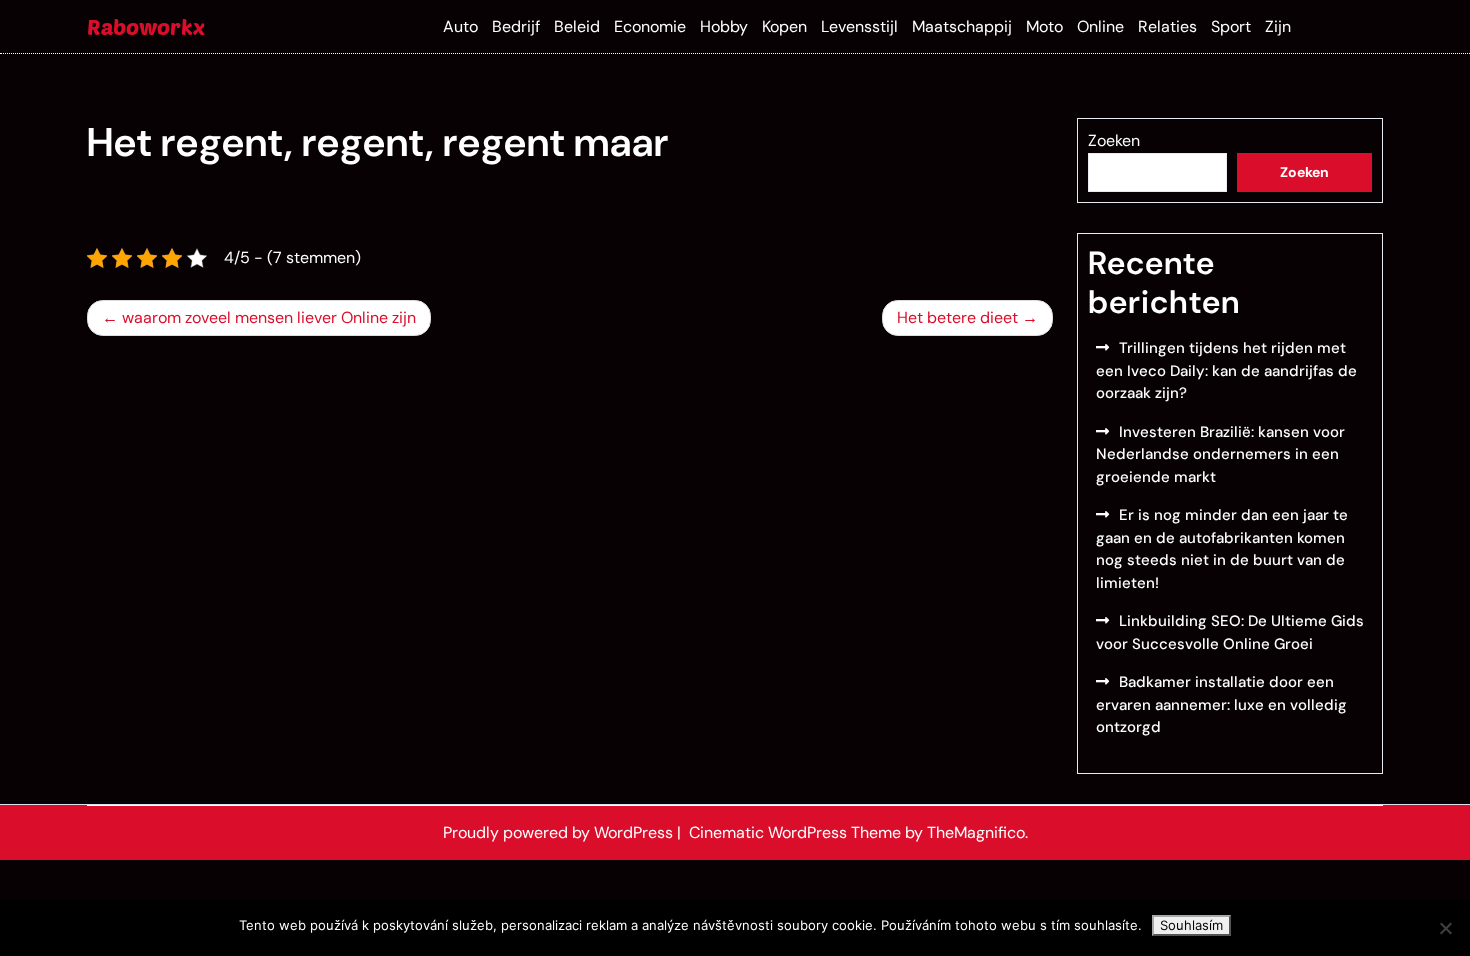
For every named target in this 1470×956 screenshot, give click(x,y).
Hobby (724, 26)
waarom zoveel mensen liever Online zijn (269, 317)
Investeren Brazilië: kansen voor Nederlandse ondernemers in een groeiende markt (1220, 454)
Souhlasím (1191, 925)
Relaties (1167, 26)
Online (1100, 26)
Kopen (784, 26)
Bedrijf (516, 26)
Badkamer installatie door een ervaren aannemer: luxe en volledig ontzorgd (1221, 704)
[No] (1445, 928)
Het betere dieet (957, 317)
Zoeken (1114, 140)
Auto (460, 26)
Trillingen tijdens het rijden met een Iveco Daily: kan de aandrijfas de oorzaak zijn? (1226, 370)
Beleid (577, 26)
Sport (1231, 26)
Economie (650, 26)
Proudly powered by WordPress (560, 832)
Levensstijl (859, 26)
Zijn (1278, 26)
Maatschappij (962, 26)
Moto (1044, 26)
